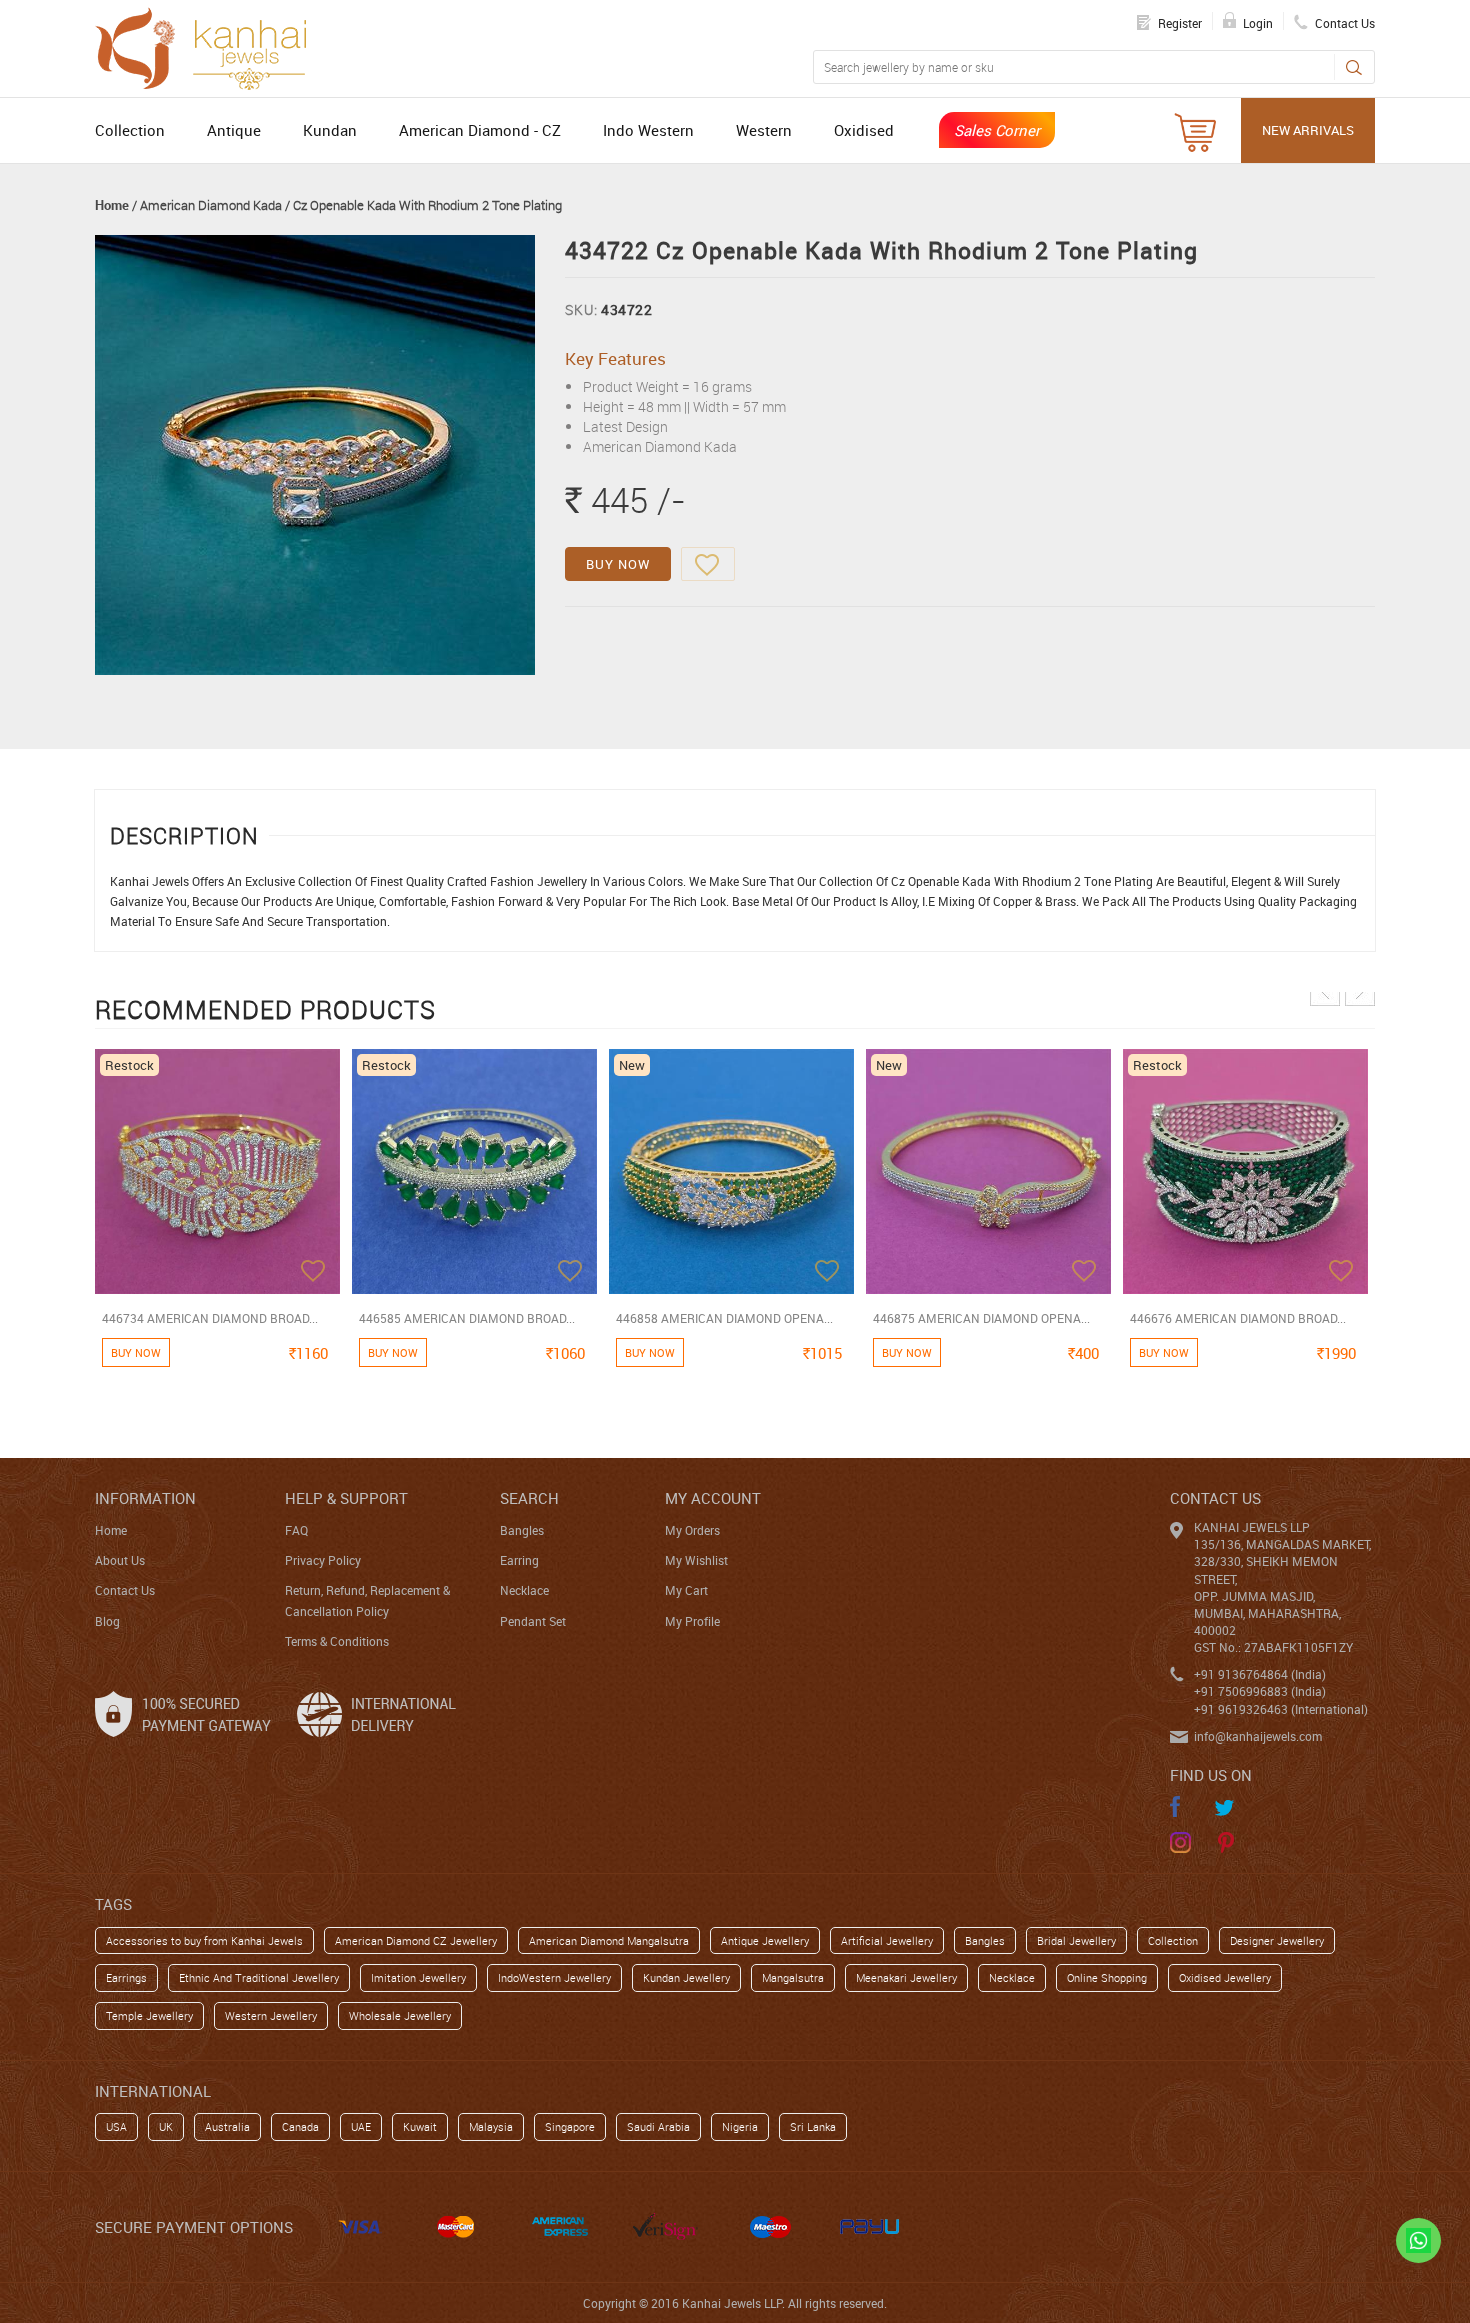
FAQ (296, 1530)
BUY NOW (618, 564)
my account (713, 1498)
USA (116, 2126)
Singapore (570, 2126)
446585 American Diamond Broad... (467, 1318)
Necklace (524, 1590)
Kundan (330, 130)
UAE (361, 2126)
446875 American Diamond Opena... (981, 1318)
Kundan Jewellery (686, 1977)
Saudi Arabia (658, 2126)
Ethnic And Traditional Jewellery (259, 1977)
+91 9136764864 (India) (1260, 1674)
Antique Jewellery (765, 1940)
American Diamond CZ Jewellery (416, 1940)
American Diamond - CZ (480, 130)
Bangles (522, 1530)
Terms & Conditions (337, 1641)
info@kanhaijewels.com (1258, 1736)
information (145, 1498)
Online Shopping (1107, 1977)
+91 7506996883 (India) (1260, 1691)
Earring (519, 1560)
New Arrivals (1308, 130)
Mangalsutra (793, 1977)
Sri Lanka (813, 2126)
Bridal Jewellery (1076, 1940)
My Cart (686, 1590)
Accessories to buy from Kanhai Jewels (204, 1940)
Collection (130, 130)
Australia (227, 2126)
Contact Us (125, 1590)
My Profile (692, 1621)
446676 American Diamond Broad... (1238, 1318)
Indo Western (648, 130)
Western (764, 130)
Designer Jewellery (1277, 1940)
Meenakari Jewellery (906, 1977)
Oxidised (864, 130)
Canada (300, 2126)
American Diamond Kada (211, 205)
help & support (346, 1498)
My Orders (692, 1530)
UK (166, 2126)
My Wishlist (696, 1560)
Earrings (126, 1977)
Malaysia (491, 2126)
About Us (120, 1560)
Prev (1325, 991)
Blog (107, 1621)
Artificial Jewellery (887, 1940)
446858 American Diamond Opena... (724, 1318)
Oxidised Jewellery (1225, 1977)
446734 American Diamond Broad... (210, 1318)
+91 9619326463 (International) (1281, 1709)
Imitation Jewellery (418, 1977)
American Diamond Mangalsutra (609, 1940)
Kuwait (420, 2126)
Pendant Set (533, 1621)
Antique (234, 130)
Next (1360, 991)
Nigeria (740, 2126)
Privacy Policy (323, 1560)
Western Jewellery (271, 2015)
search (529, 1498)
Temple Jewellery (149, 2015)
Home (112, 205)
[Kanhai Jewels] (210, 46)
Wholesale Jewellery (400, 2015)
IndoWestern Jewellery (554, 1977)
